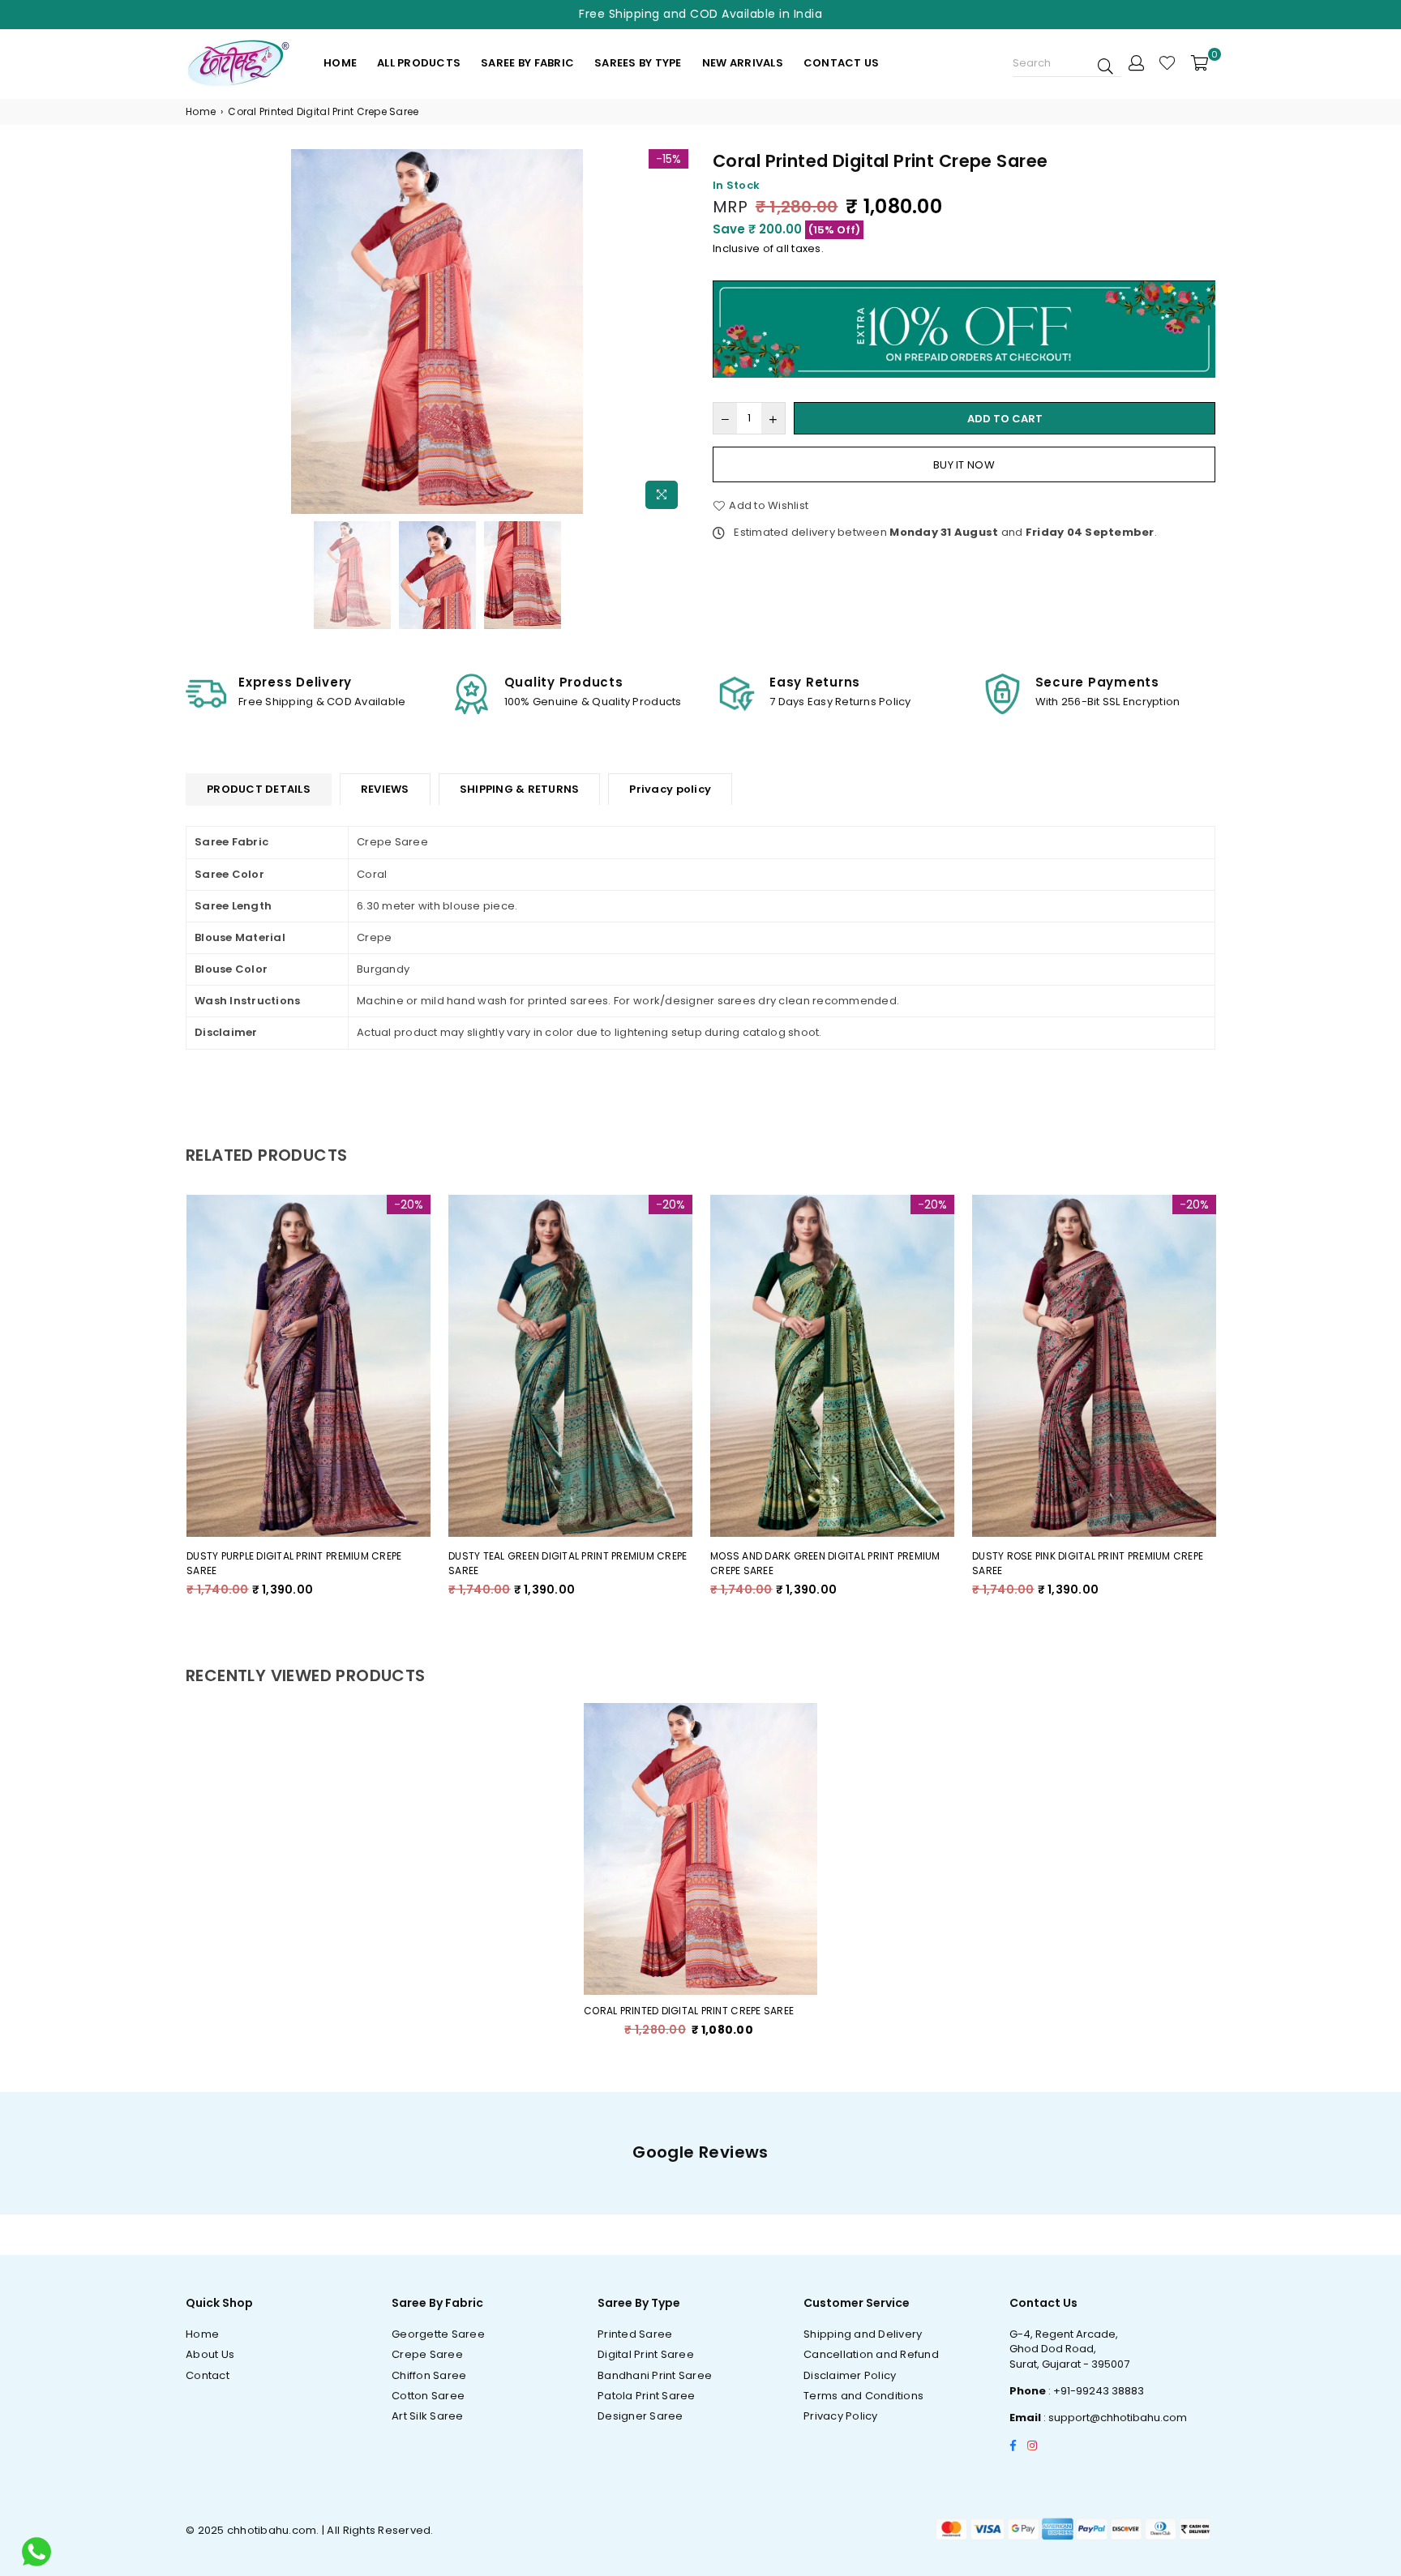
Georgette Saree (438, 2334)
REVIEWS (385, 789)
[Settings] (1136, 62)
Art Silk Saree (428, 2416)
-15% (668, 159)
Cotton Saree (428, 2396)
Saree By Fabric (527, 63)
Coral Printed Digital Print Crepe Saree (689, 2011)
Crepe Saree (427, 2354)
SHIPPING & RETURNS (520, 789)
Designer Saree (641, 2416)
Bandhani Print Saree (655, 2375)
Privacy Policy (841, 2416)
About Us (210, 2354)
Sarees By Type (638, 63)
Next (674, 334)
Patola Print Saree (647, 2396)
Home (340, 63)
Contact (208, 2375)
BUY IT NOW (964, 465)
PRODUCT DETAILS (259, 789)
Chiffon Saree (429, 2375)
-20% (409, 1205)
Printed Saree (635, 2334)
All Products (419, 63)
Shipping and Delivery (863, 2334)
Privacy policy (670, 789)
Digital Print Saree (646, 2354)
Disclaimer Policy (850, 2375)
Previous (200, 334)
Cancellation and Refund (871, 2354)
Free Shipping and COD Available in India (700, 14)
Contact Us (842, 63)
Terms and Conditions (863, 2396)
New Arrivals (743, 63)
